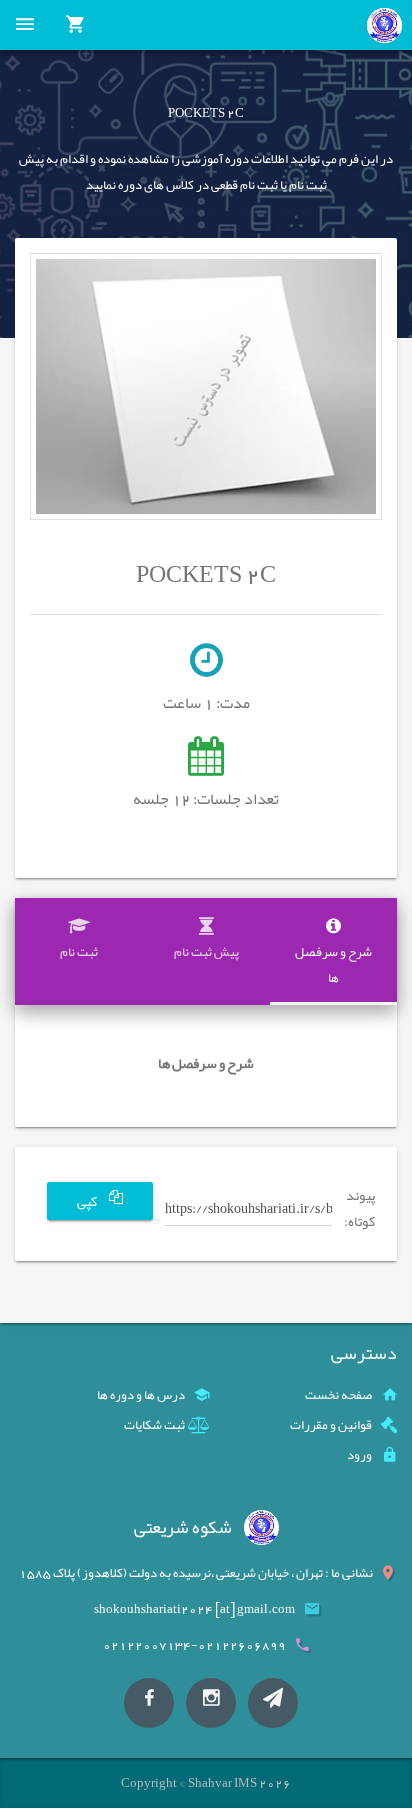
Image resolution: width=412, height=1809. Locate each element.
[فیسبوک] (149, 1703)
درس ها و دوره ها (141, 1395)
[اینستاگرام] (211, 1703)
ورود (359, 1455)
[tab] (333, 952)
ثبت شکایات (154, 1425)
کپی (88, 1201)
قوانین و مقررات (331, 1425)
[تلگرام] (273, 1703)
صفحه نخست (338, 1395)
